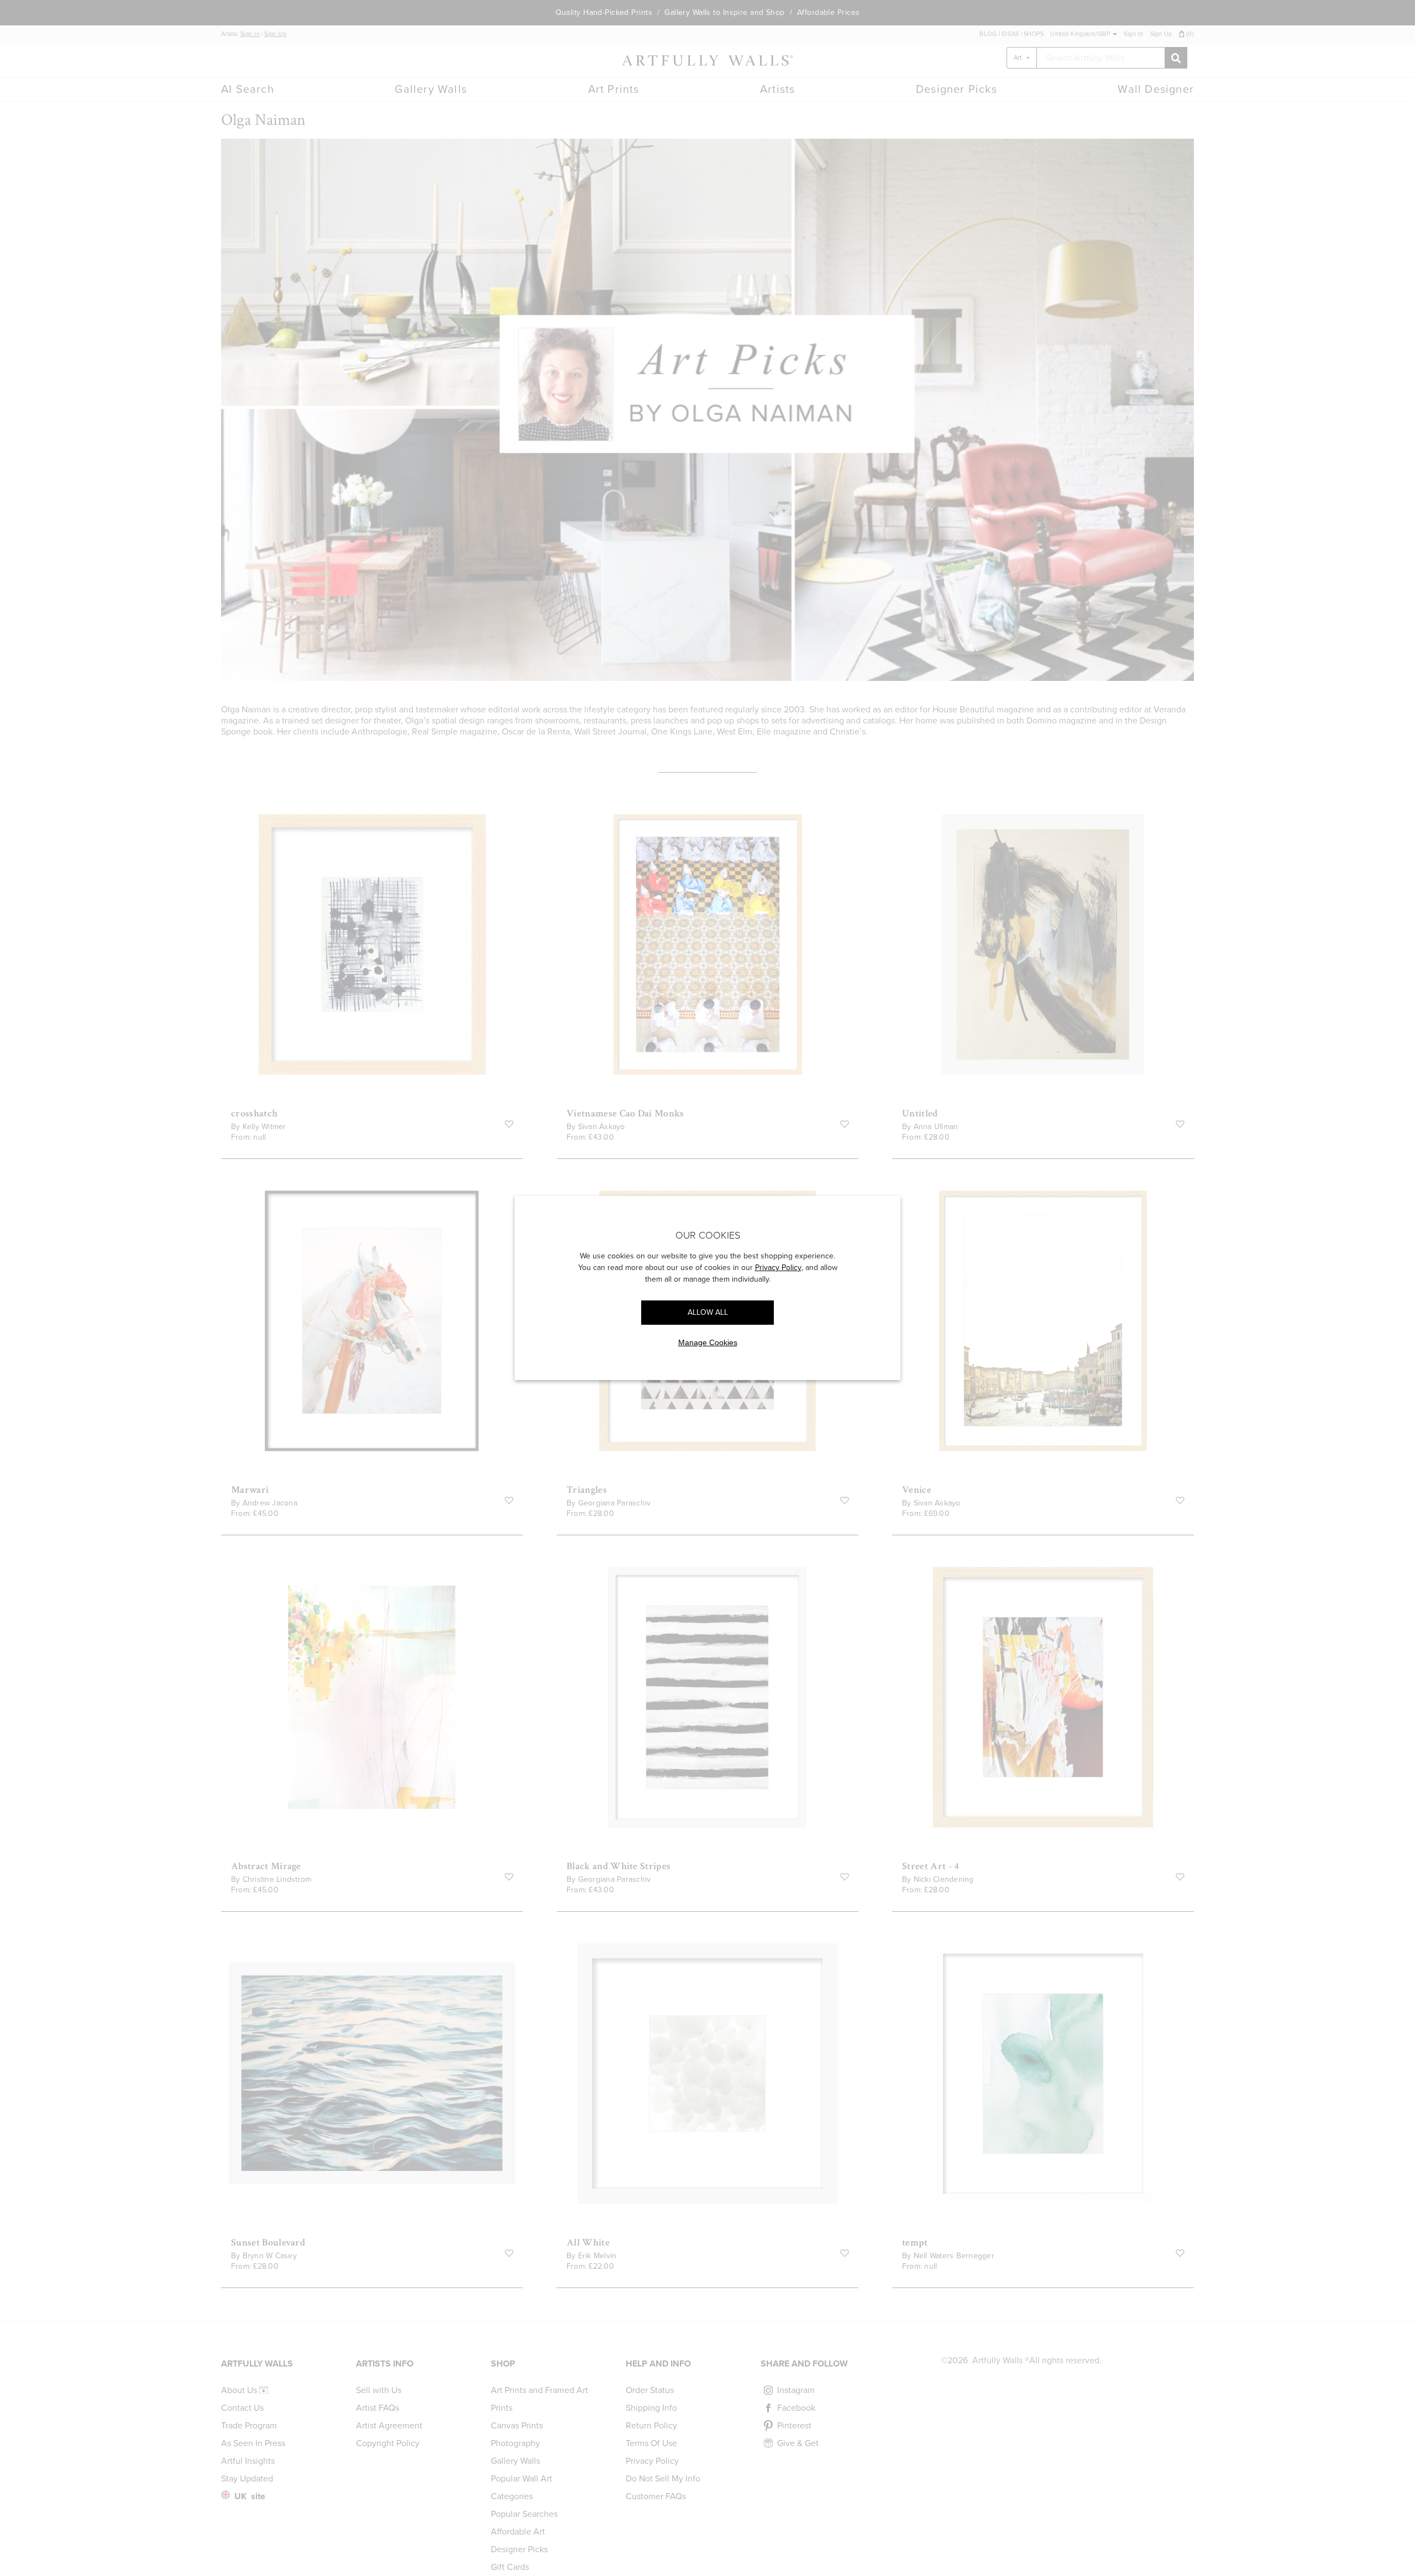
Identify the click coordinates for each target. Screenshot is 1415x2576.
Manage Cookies (708, 1342)
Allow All (708, 1312)
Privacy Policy (778, 1268)
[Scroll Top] (1392, 2553)
